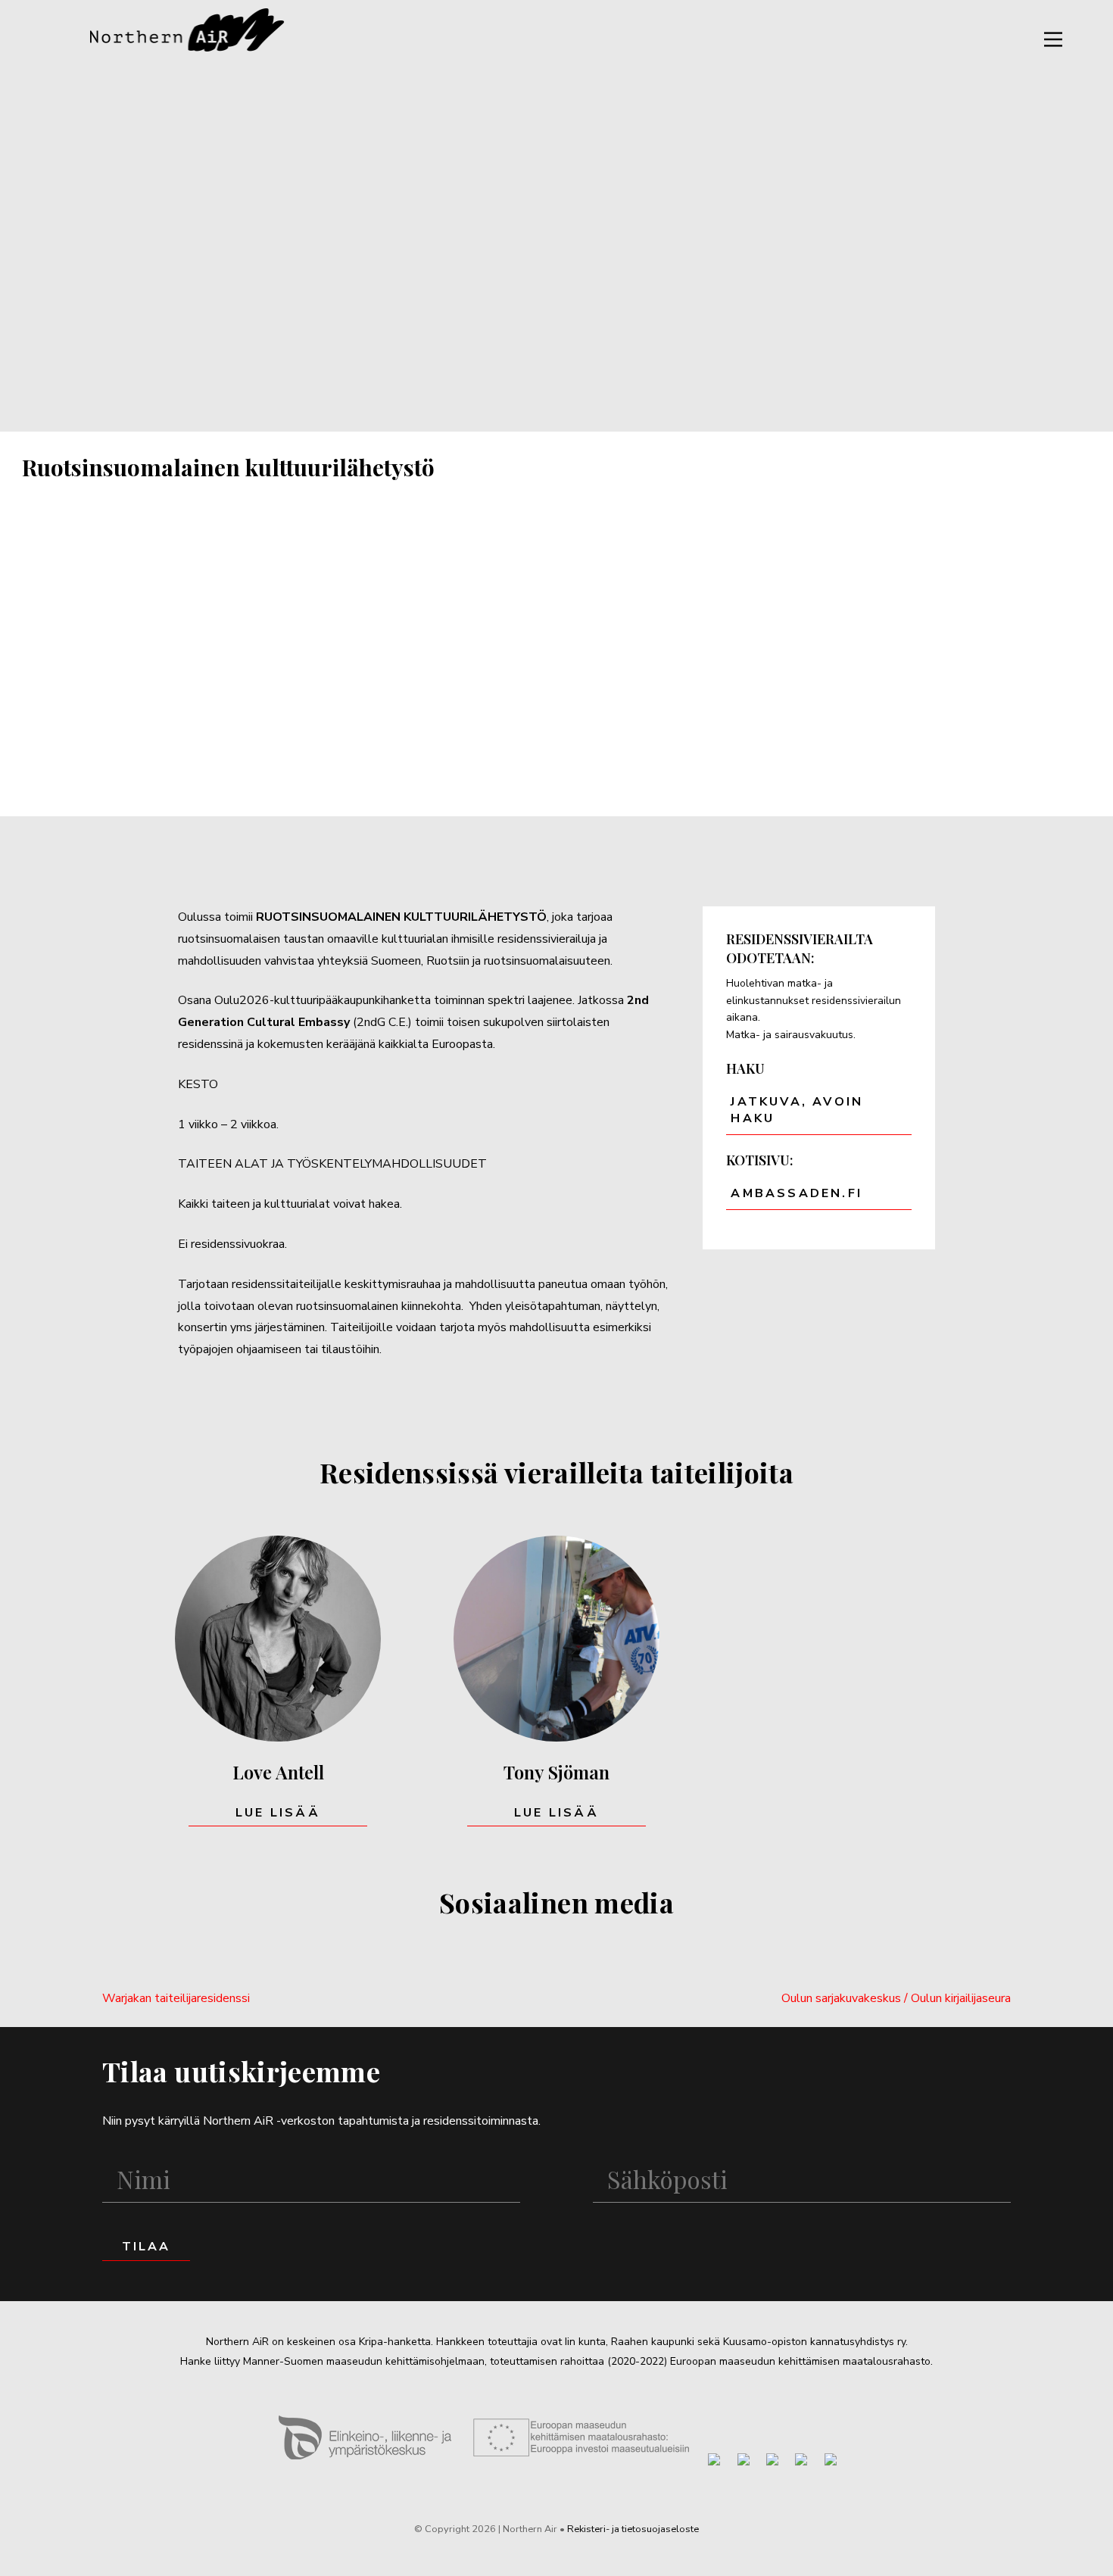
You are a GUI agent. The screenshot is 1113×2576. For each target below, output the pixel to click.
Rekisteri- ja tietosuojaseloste (633, 2529)
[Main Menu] (1053, 39)
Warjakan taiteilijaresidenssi (176, 1998)
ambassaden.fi (797, 1193)
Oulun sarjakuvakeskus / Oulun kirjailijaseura (896, 1998)
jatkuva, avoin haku (797, 1110)
